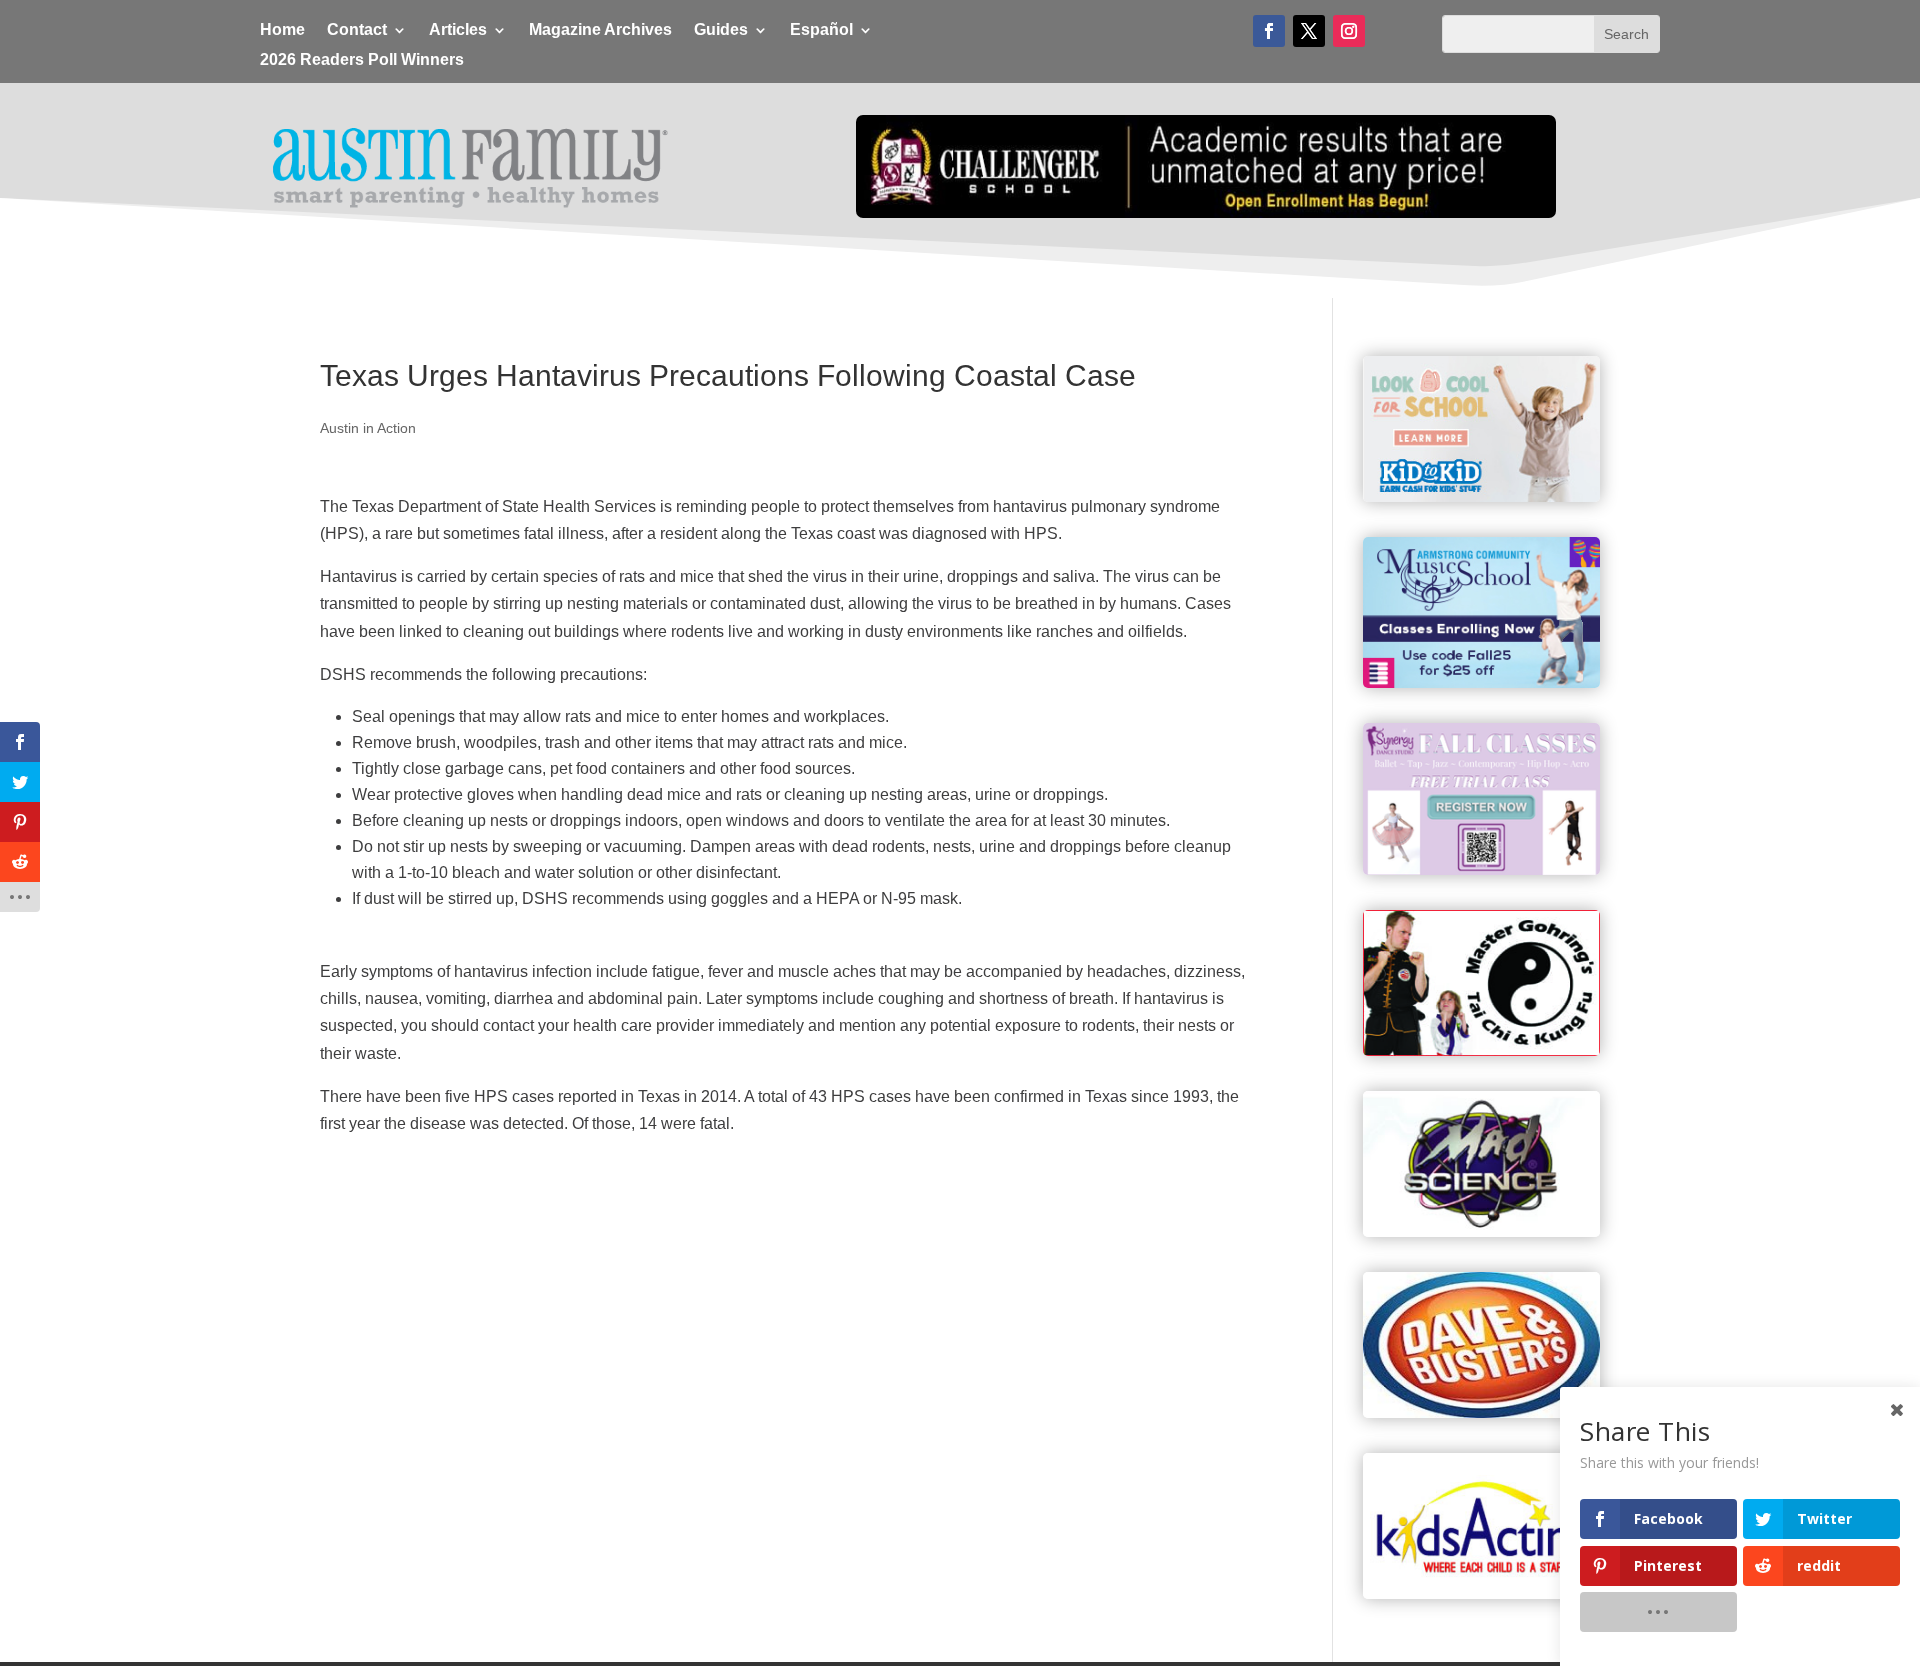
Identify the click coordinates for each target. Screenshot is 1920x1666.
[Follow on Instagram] (1349, 31)
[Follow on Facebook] (1269, 31)
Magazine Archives (600, 30)
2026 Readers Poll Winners (362, 60)
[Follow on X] (1309, 31)
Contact (357, 30)
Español (821, 30)
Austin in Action (368, 428)
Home (282, 30)
